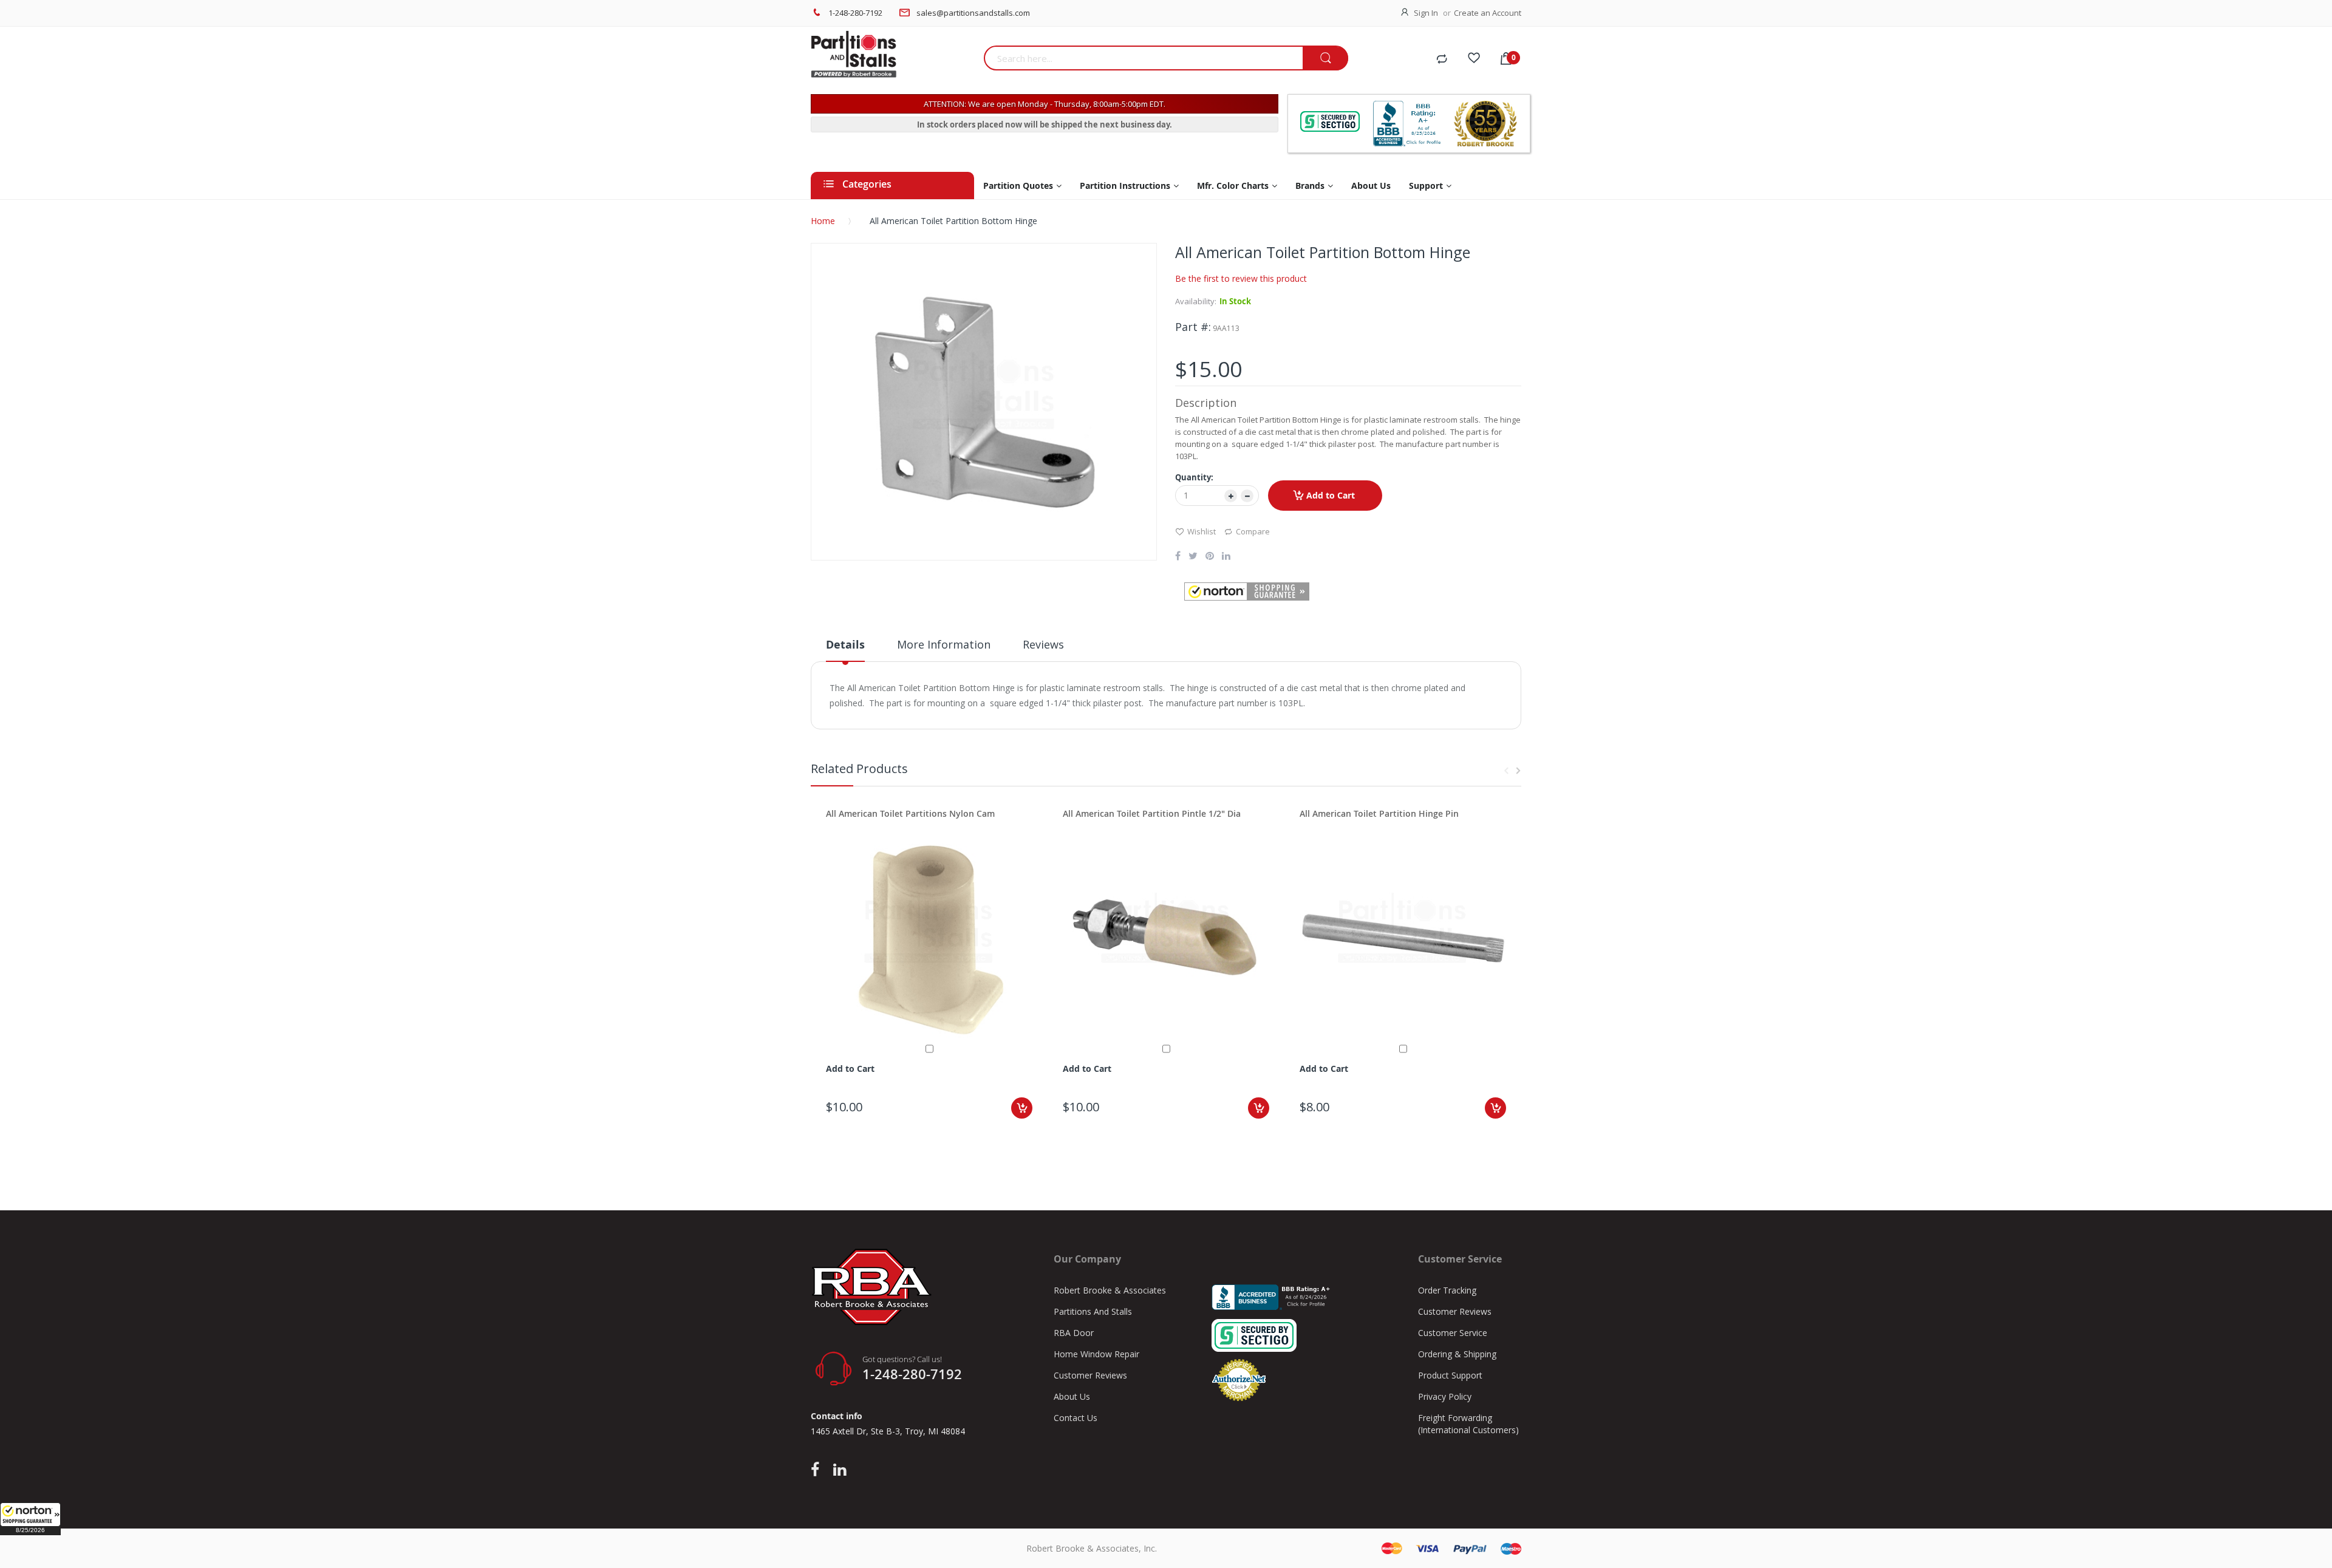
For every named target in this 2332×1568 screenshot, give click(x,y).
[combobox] (1143, 58)
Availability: (1196, 301)
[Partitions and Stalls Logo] (893, 61)
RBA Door (1074, 1333)
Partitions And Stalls (1093, 1311)
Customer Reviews (1090, 1375)
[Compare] (1442, 60)
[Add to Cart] (1022, 1108)
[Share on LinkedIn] (1226, 557)
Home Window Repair (1096, 1354)
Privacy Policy (1445, 1396)
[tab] (845, 649)
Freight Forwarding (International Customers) (1468, 1424)
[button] (30, 1519)
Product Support (1450, 1375)
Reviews (1043, 644)
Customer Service (1453, 1333)
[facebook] (818, 1470)
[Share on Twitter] (1193, 557)
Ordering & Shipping (1457, 1354)
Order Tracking (1447, 1290)
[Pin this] (1210, 557)
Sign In (1426, 13)
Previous (1506, 771)
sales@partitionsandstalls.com (973, 13)
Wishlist (1202, 531)
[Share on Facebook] (1178, 557)
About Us (1072, 1396)
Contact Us (1076, 1418)
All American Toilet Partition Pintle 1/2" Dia (1152, 813)
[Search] (1325, 59)
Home (823, 221)
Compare (1253, 531)
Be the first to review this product (1241, 278)
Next (1518, 771)
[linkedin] (840, 1470)
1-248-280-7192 (855, 13)
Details (845, 645)
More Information (944, 644)
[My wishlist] (1474, 60)
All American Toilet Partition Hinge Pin (1379, 813)
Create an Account (1488, 13)
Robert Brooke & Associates (1110, 1290)
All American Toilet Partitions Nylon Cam (910, 813)
